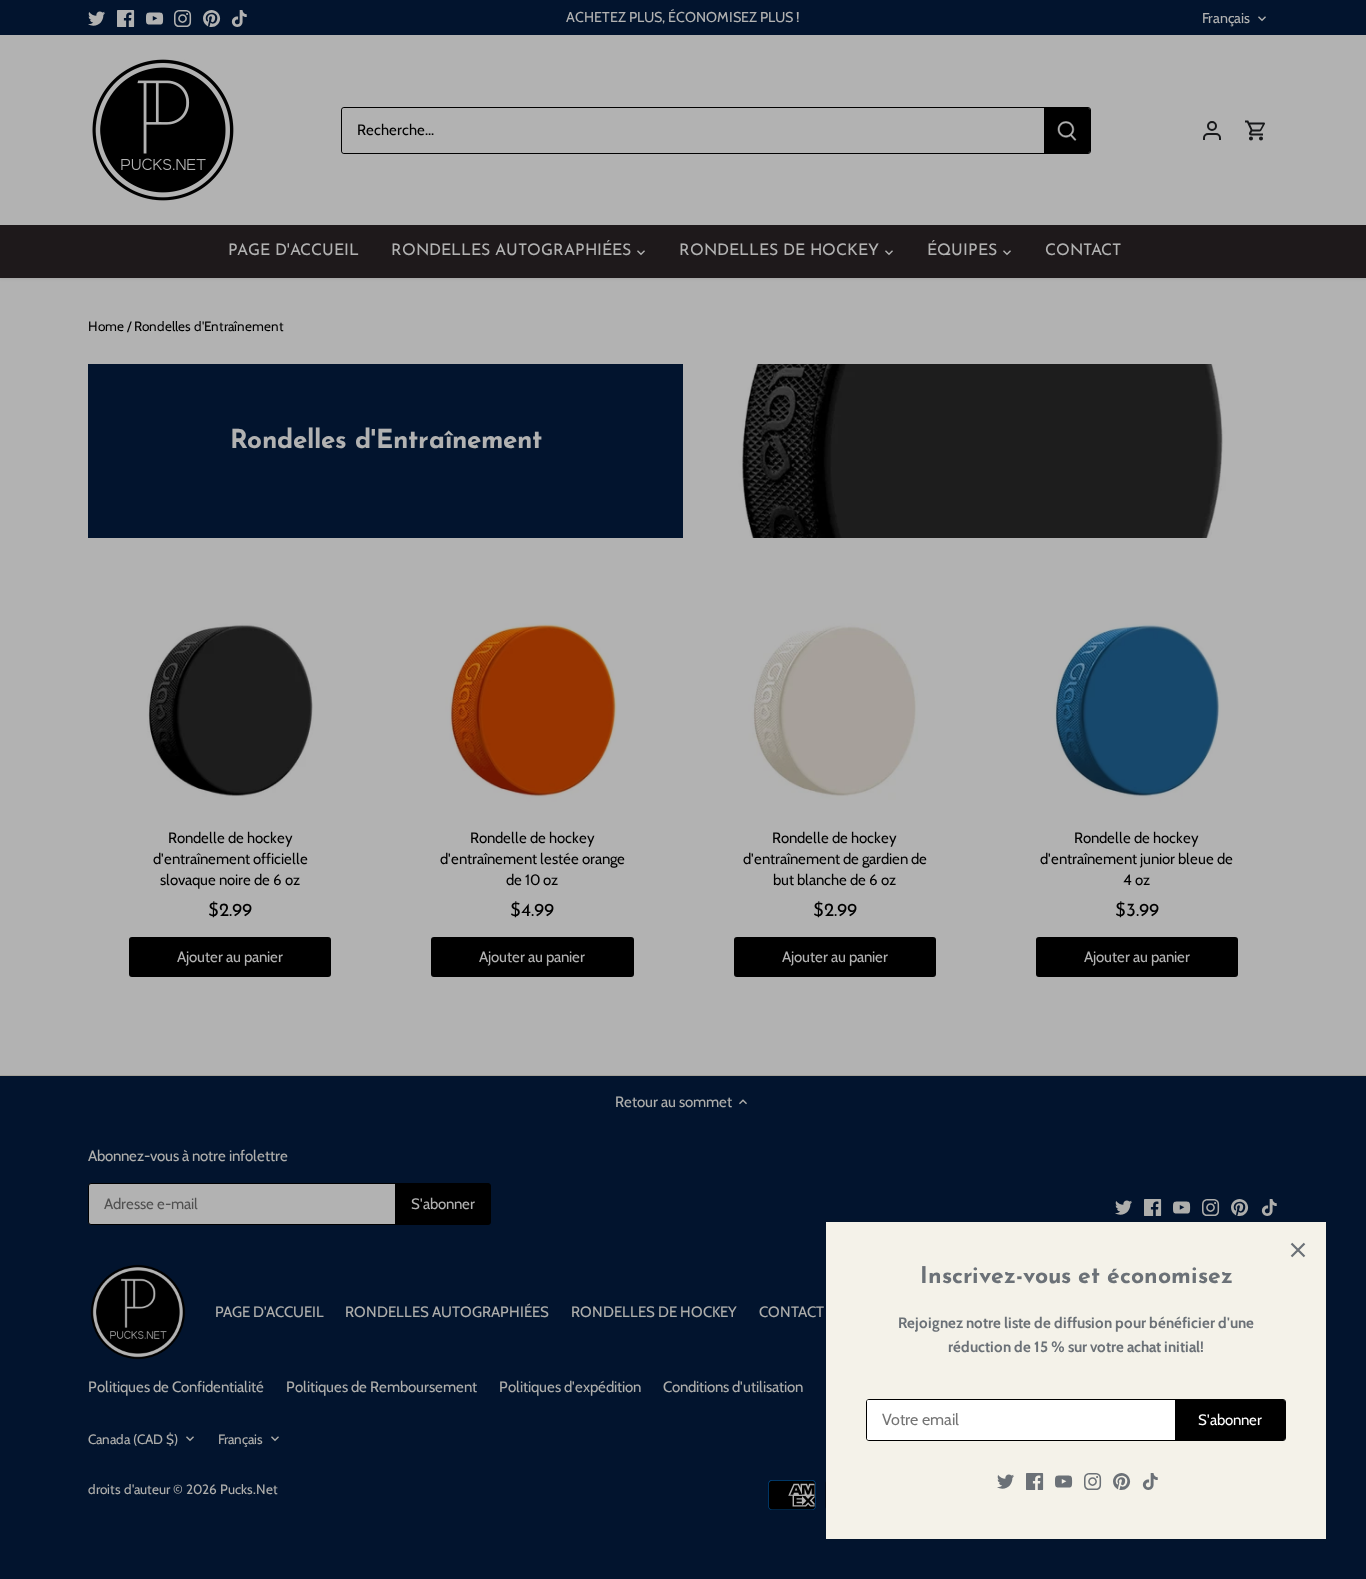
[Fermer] (1298, 1250)
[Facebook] (1034, 1481)
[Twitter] (1005, 1481)
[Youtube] (1063, 1481)
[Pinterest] (1121, 1481)
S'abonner (1230, 1420)
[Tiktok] (1150, 1481)
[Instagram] (1092, 1481)
